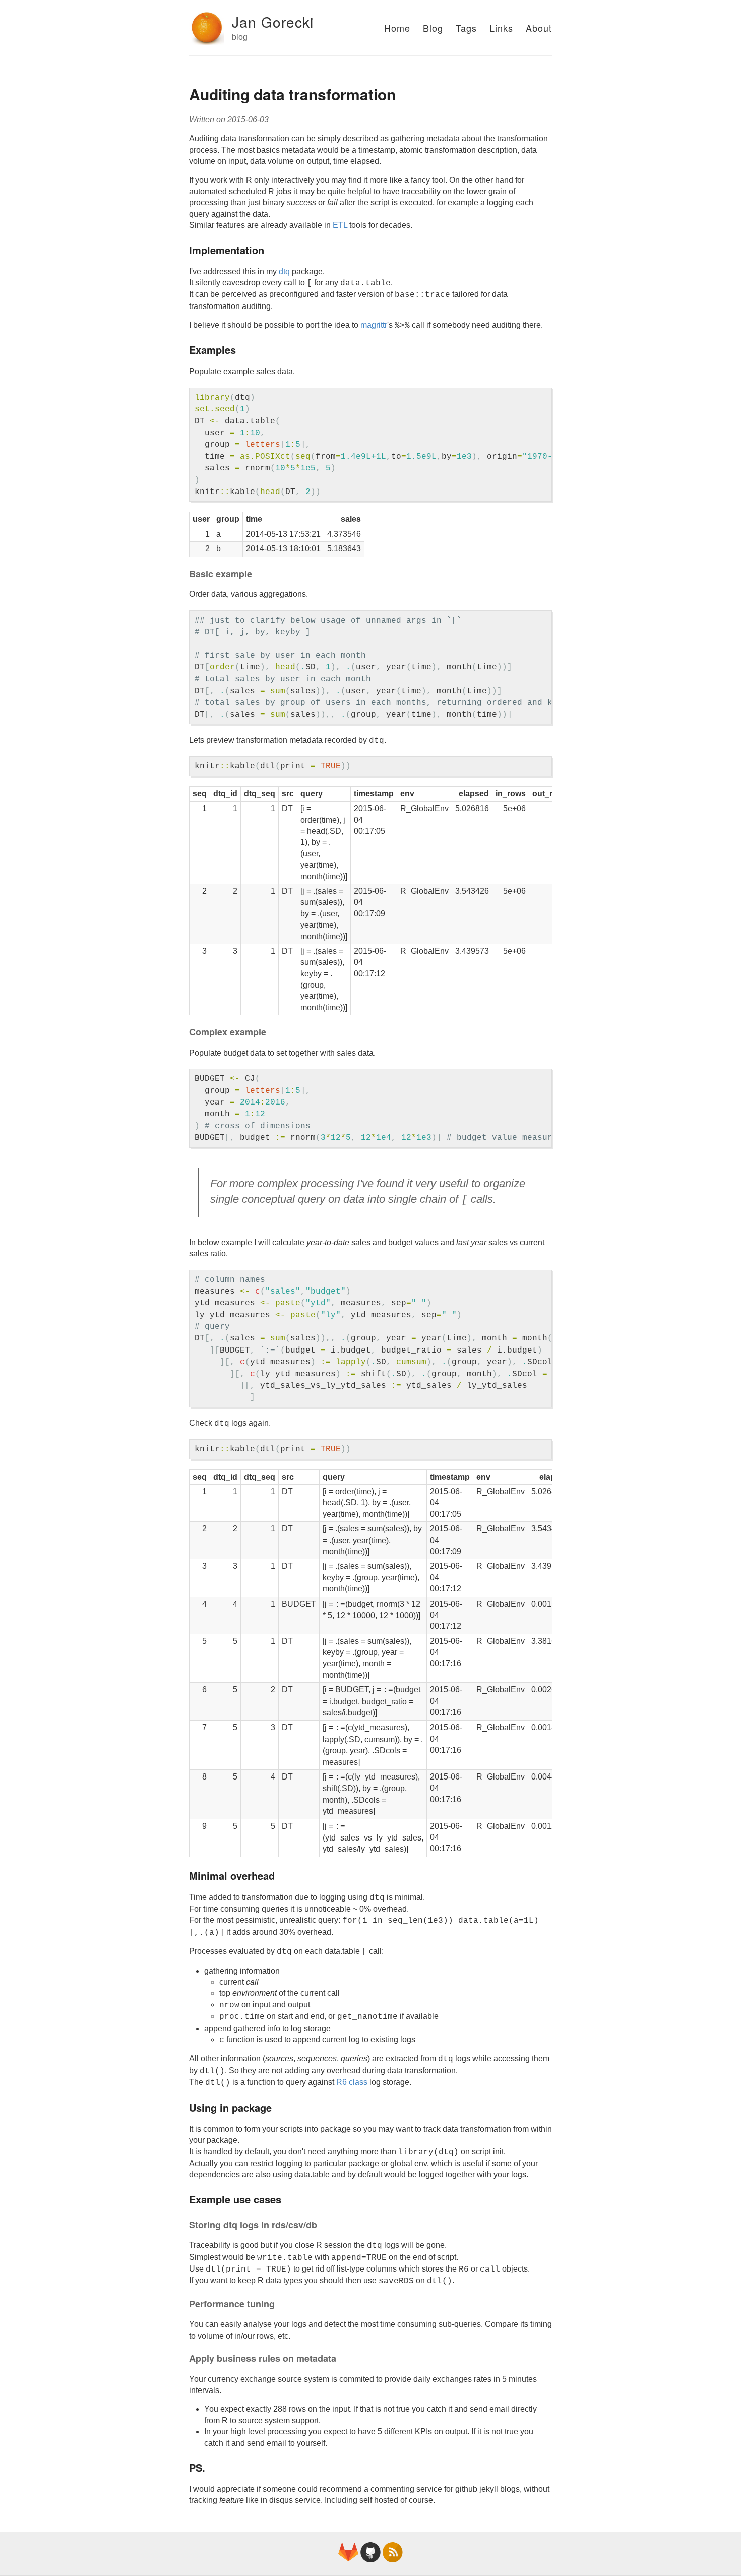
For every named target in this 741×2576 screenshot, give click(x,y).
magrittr (374, 325)
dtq (284, 271)
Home (397, 28)
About (539, 28)
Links (501, 28)
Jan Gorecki (273, 22)
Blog (433, 28)
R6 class (352, 2082)
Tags (466, 28)
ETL (340, 225)
